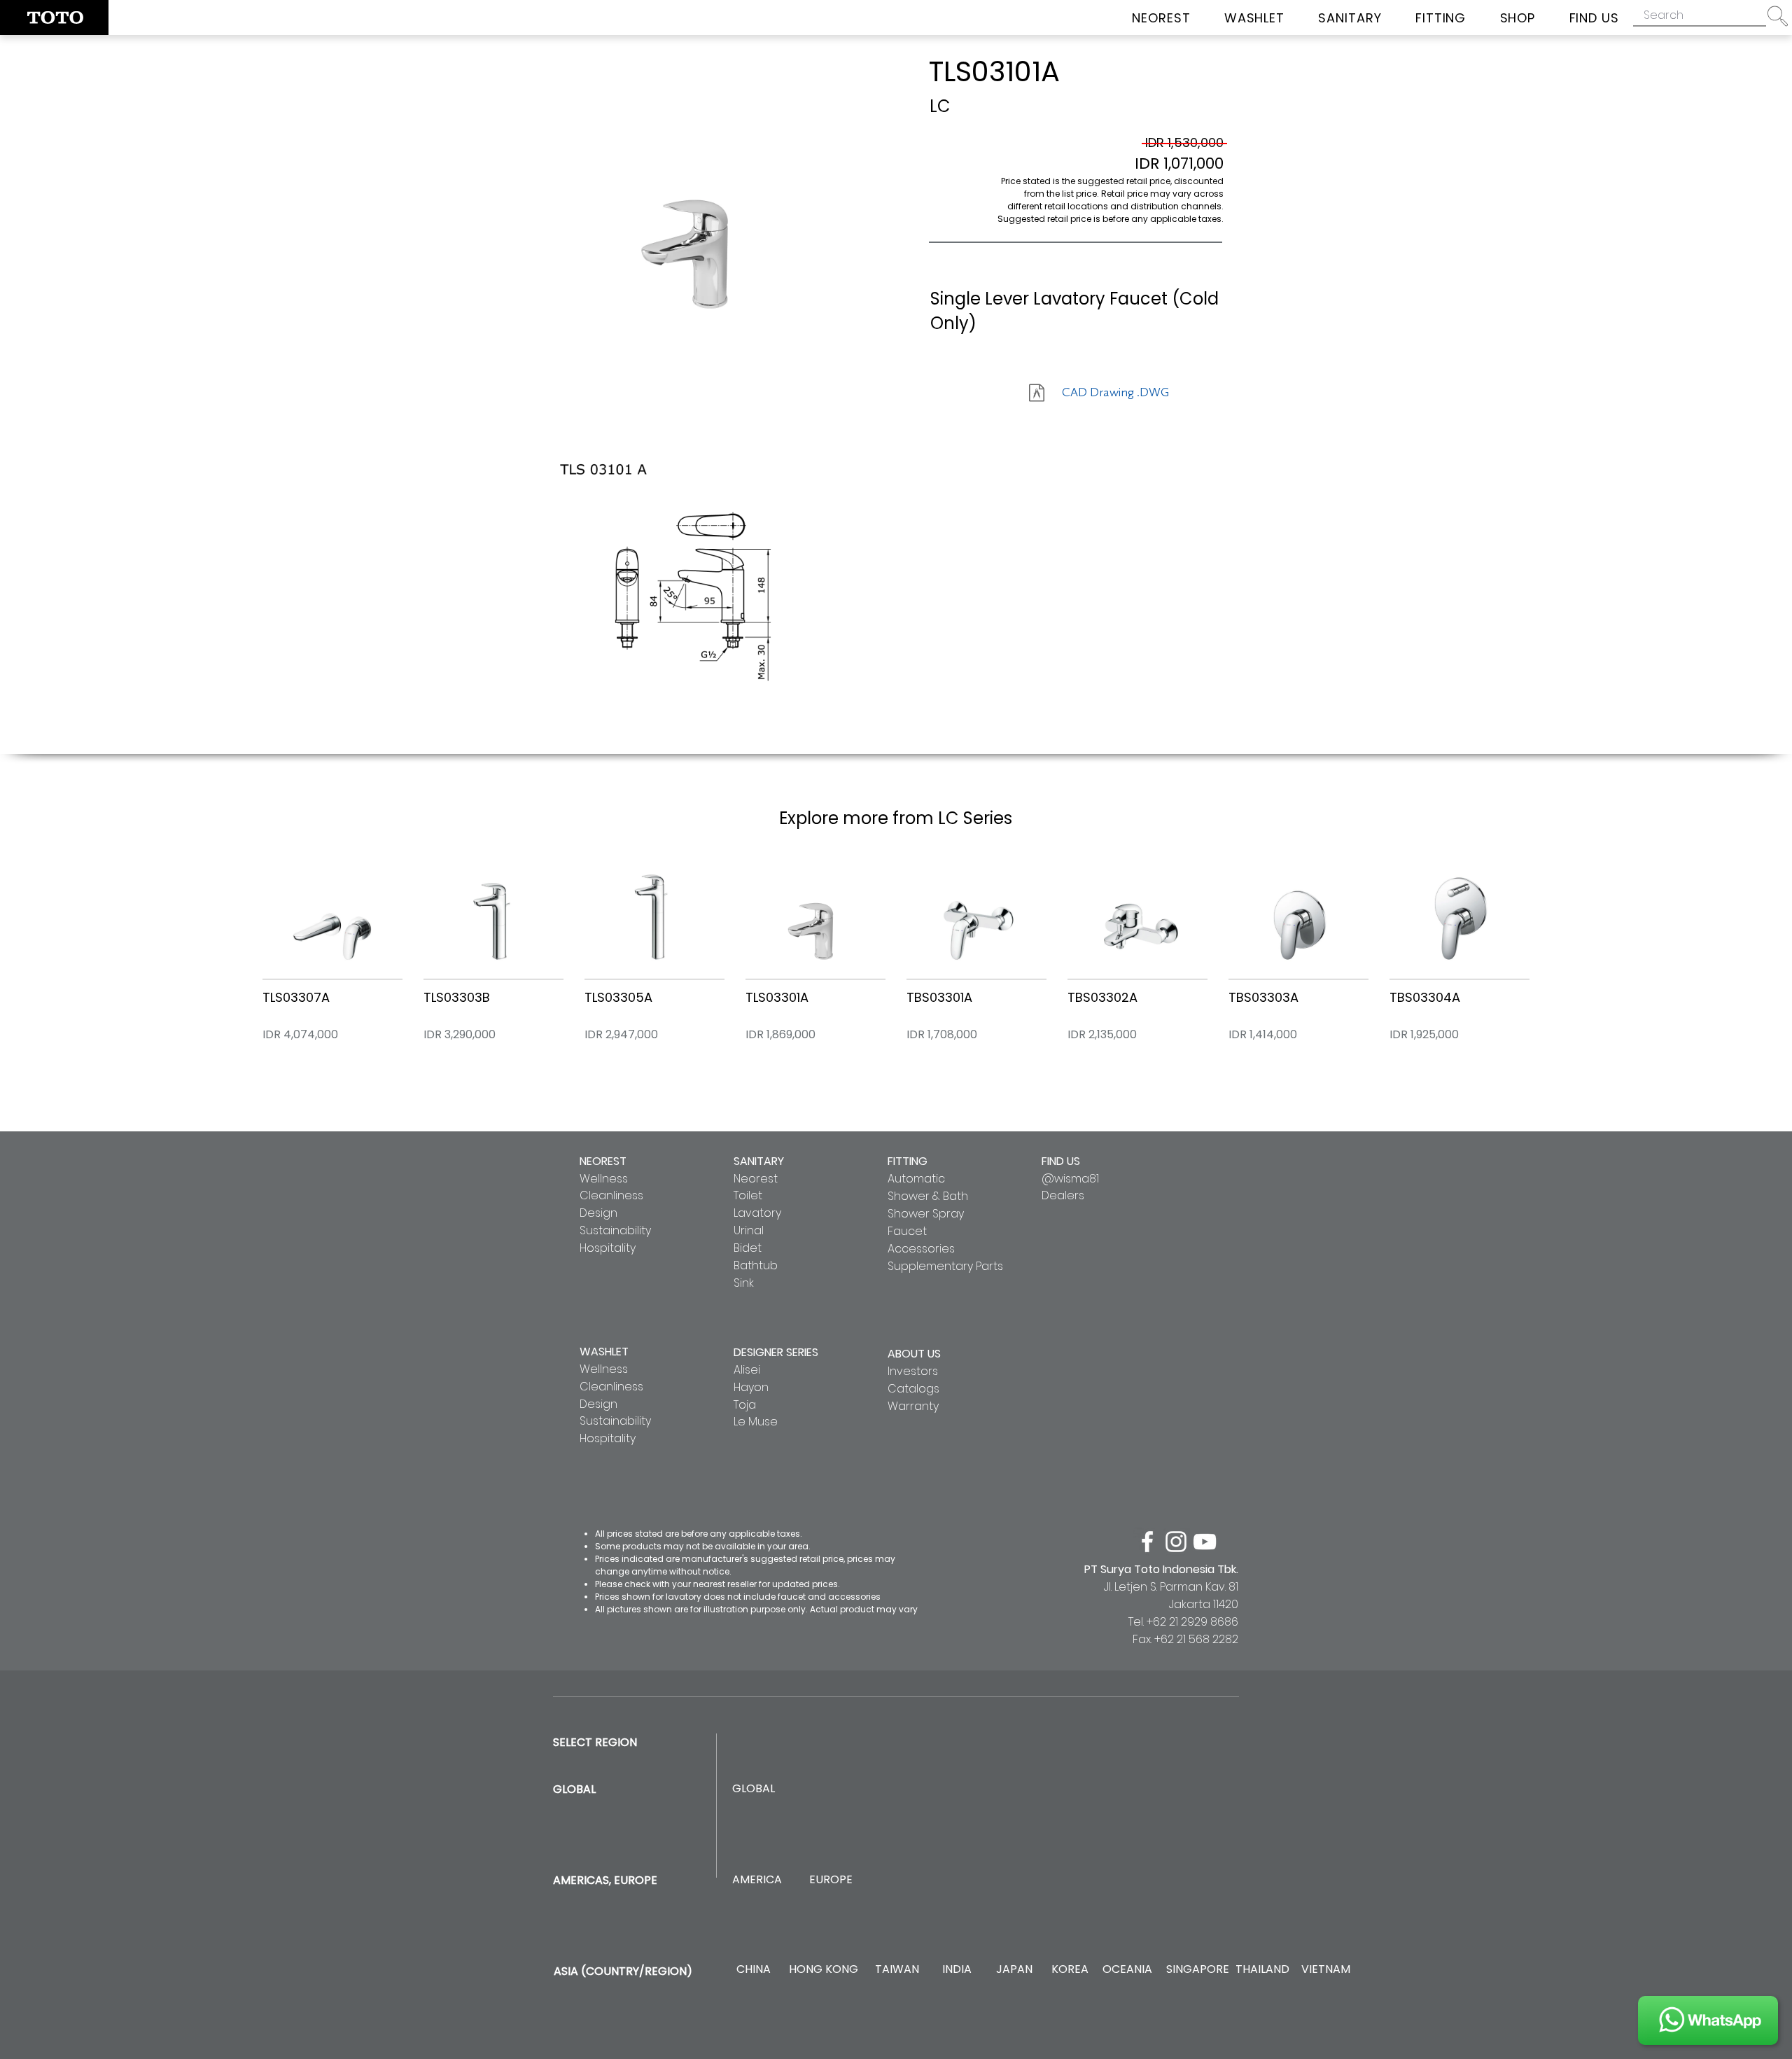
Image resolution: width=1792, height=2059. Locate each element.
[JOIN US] (1708, 2020)
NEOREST (603, 1161)
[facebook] (1147, 1542)
